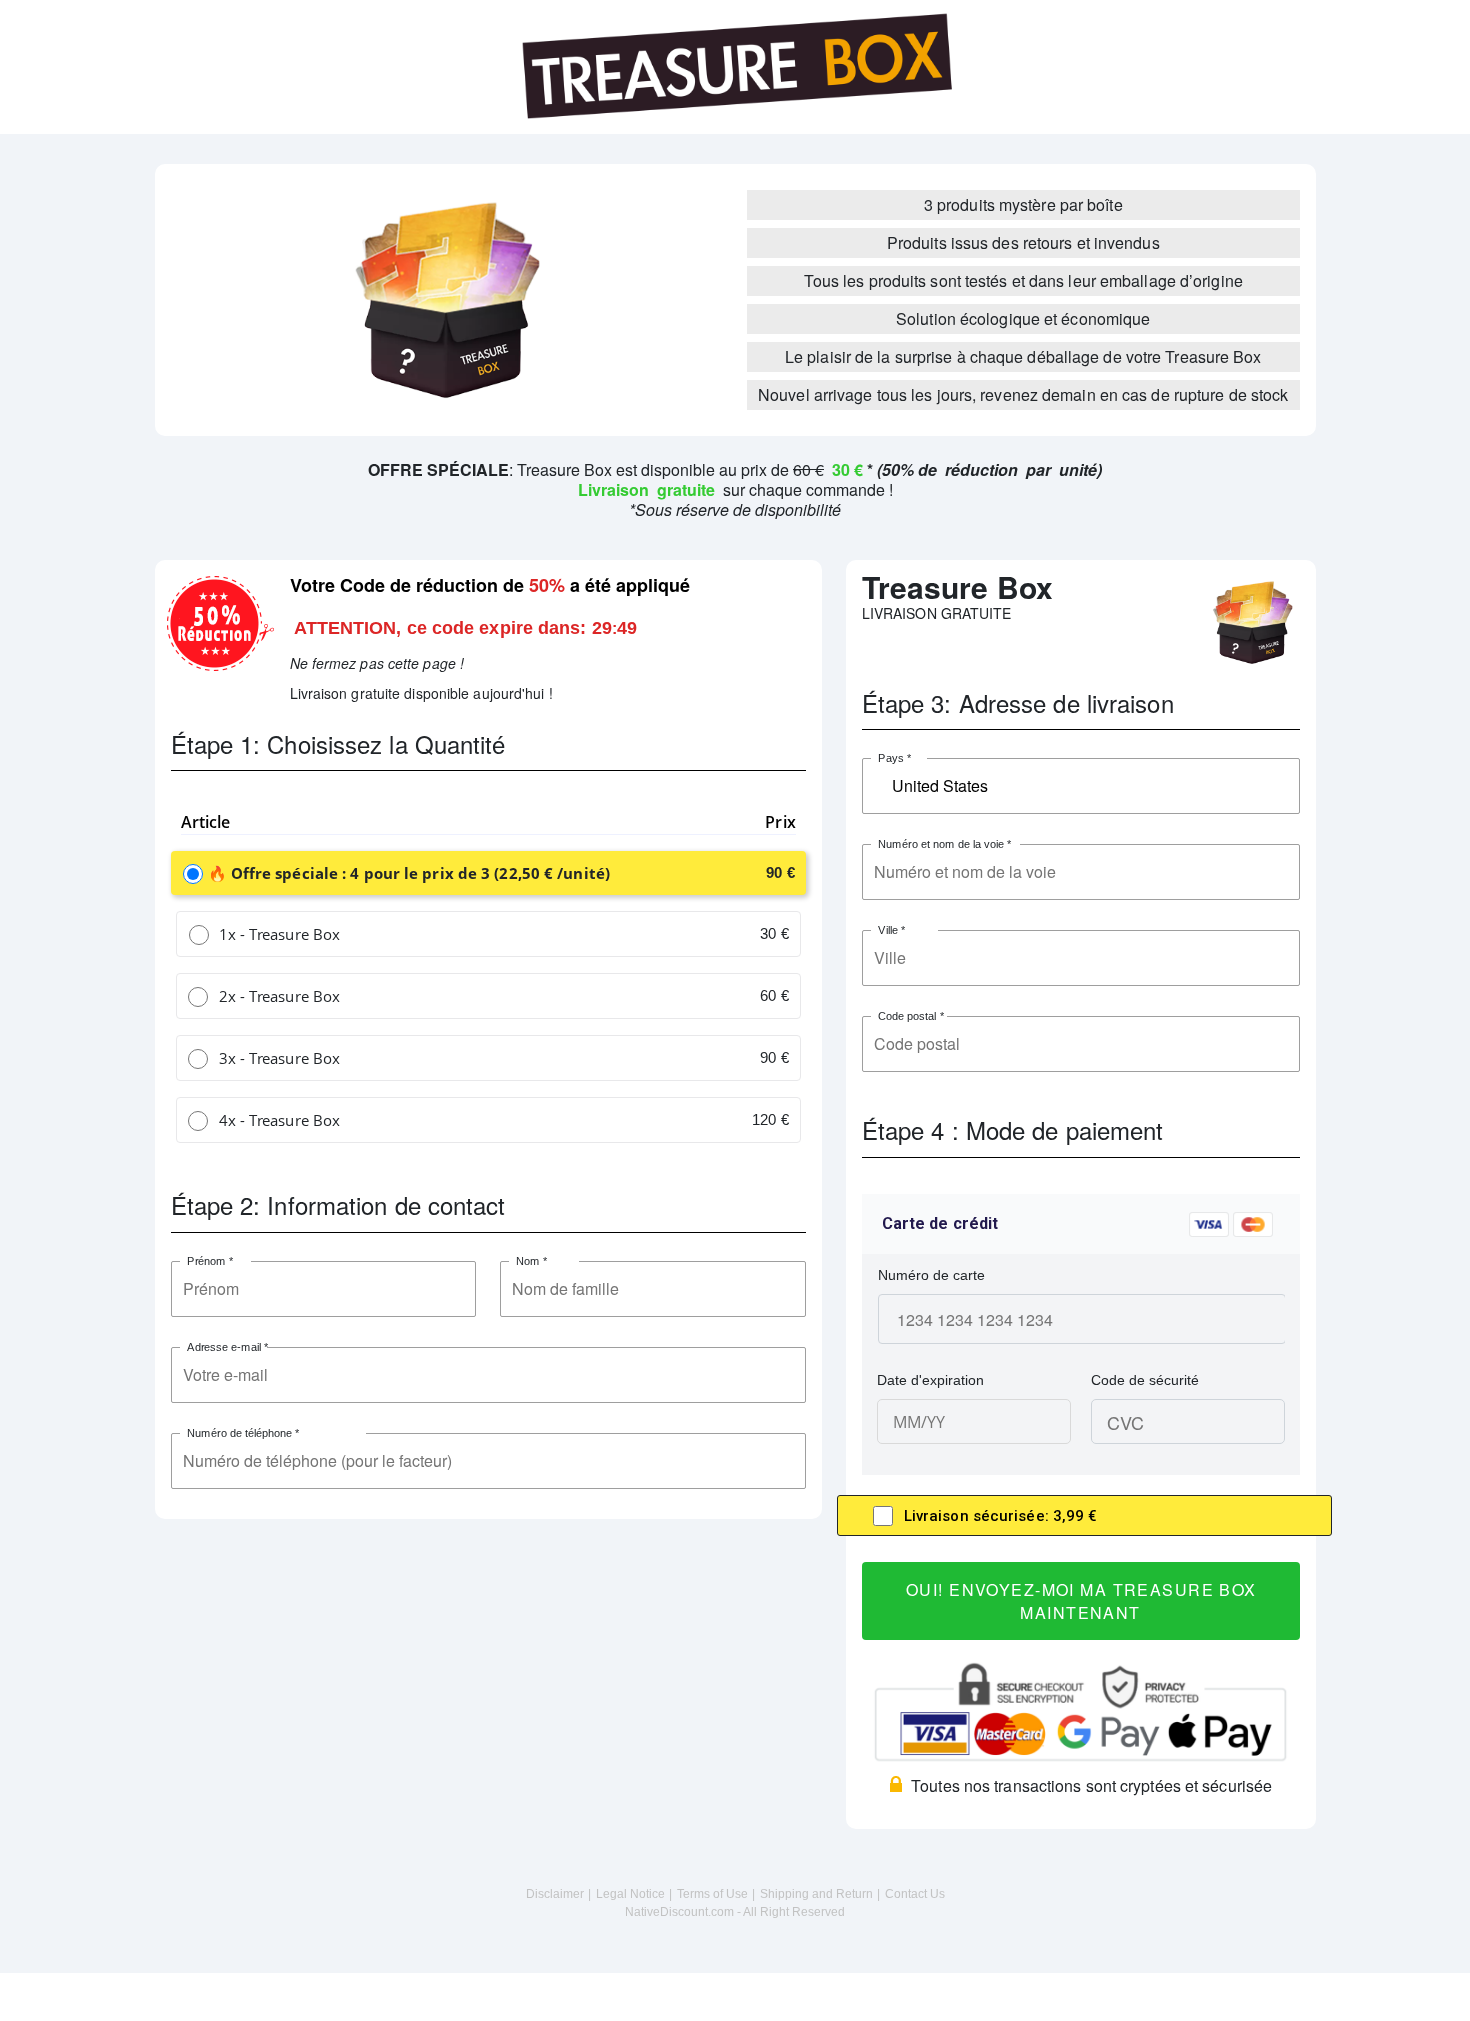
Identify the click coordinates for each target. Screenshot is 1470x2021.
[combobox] (1081, 786)
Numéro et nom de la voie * (944, 844)
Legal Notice (630, 1894)
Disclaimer (555, 1894)
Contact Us (915, 1894)
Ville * (891, 930)
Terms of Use (712, 1894)
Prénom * (210, 1261)
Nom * (532, 1261)
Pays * (894, 758)
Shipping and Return (816, 1894)
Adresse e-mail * (227, 1347)
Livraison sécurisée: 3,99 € (1001, 1516)
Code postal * (911, 1016)
